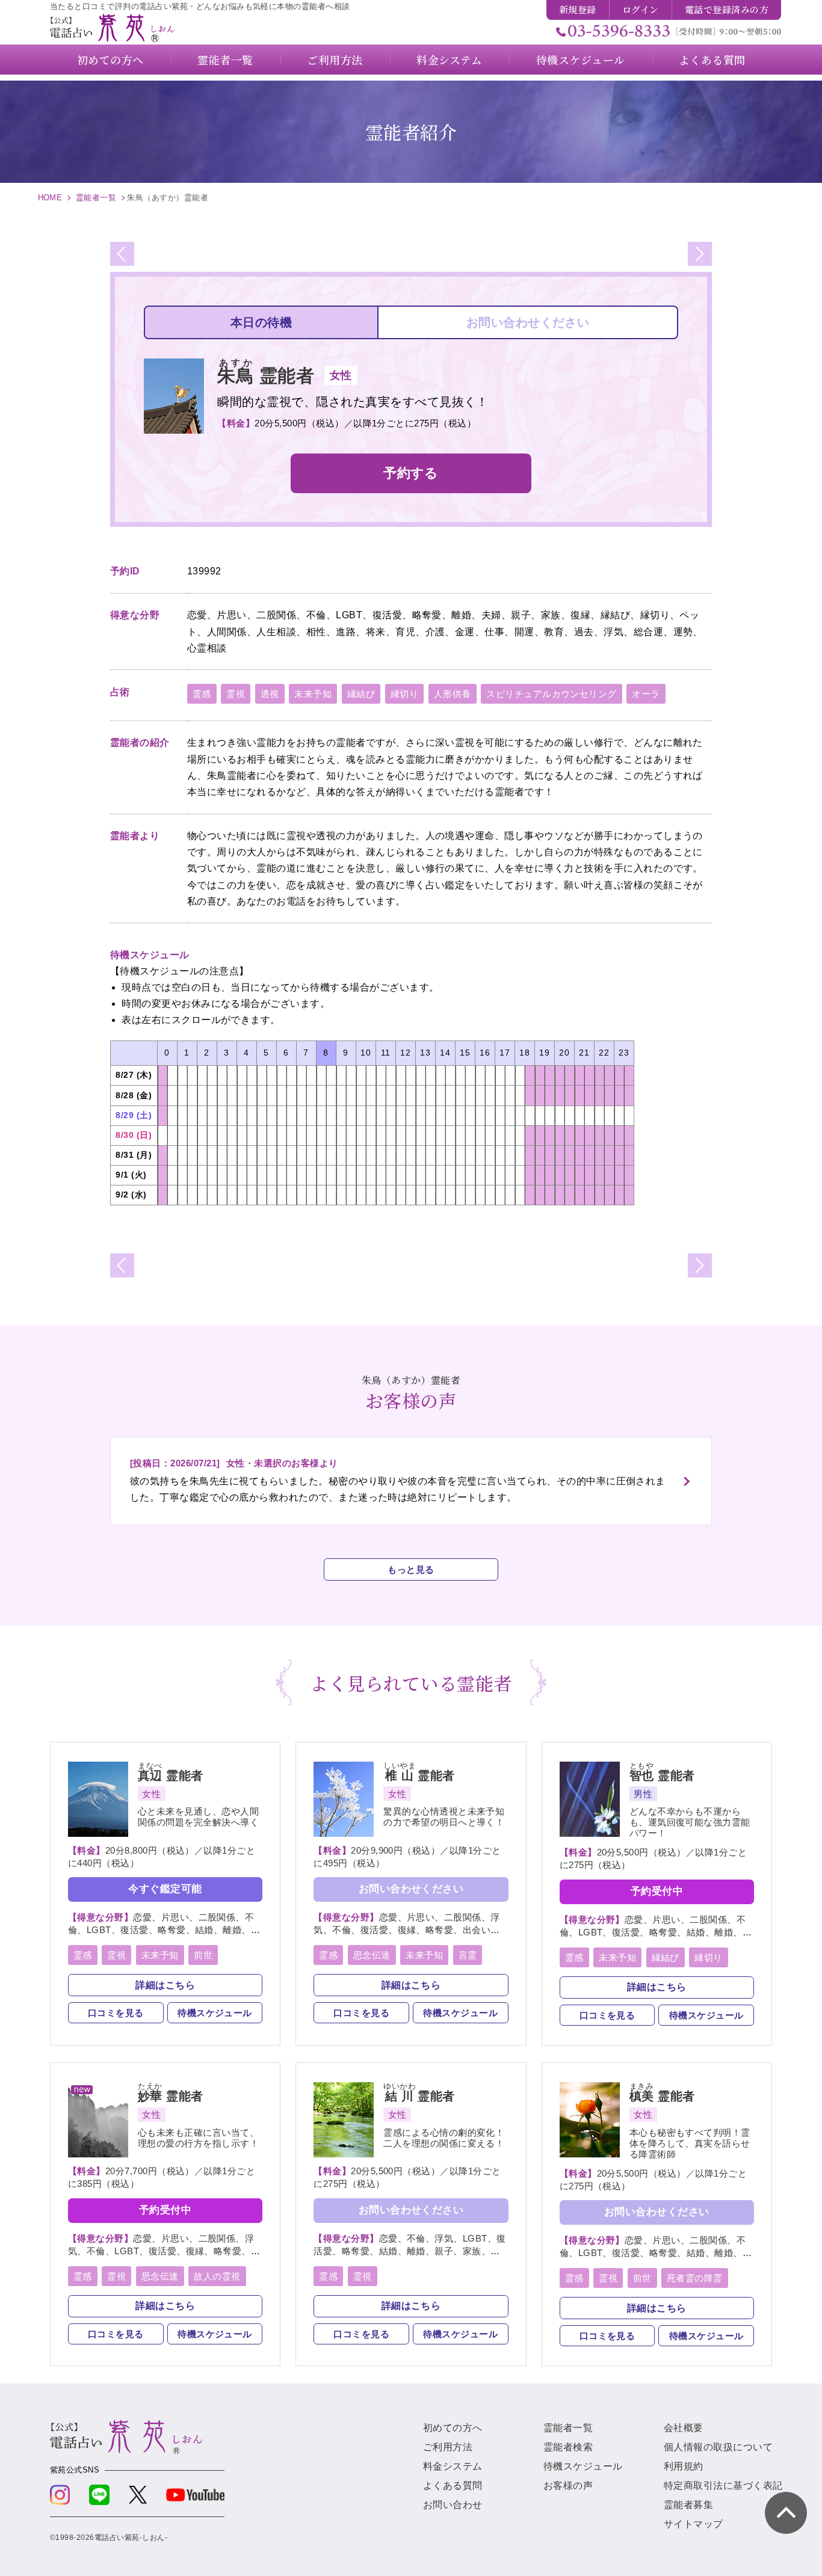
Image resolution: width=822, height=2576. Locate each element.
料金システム (453, 2466)
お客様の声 (568, 2485)
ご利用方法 (448, 2447)
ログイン (641, 9)
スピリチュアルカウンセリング (552, 694)
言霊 (468, 1955)
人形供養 (453, 694)
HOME (50, 198)
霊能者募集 (688, 2505)
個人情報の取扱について (718, 2447)
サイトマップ (694, 2524)
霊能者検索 (568, 2447)
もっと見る (411, 1569)
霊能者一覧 (96, 198)
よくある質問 (453, 2485)
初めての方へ (453, 2428)
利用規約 (684, 2466)
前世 (203, 1955)
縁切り (404, 694)
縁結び (361, 694)
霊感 (202, 694)
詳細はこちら (165, 1985)
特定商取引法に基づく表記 (723, 2485)
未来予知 (313, 694)
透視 (270, 694)
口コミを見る (116, 2013)
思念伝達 (372, 1955)
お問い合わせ (453, 2505)
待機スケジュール (215, 2013)
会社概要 (684, 2428)
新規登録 (578, 9)
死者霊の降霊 (695, 2278)
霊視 (236, 694)
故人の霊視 (217, 2276)
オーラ (646, 694)
